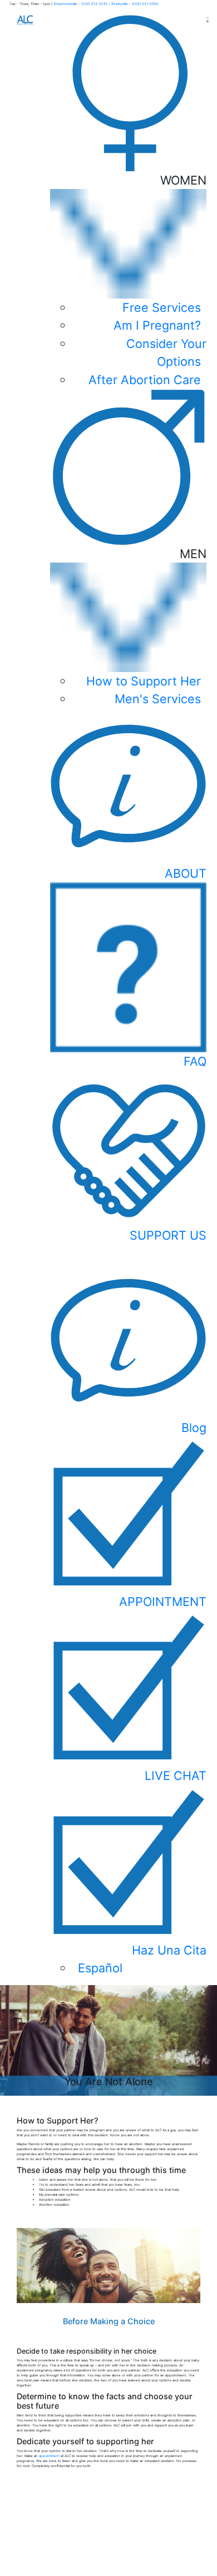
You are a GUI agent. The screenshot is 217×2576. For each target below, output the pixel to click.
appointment (49, 2456)
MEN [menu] (146, 626)
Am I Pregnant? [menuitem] (157, 325)
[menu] (128, 1881)
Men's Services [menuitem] (158, 699)
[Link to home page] (108, 2544)
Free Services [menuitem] (162, 307)
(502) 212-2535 (95, 4)
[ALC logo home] (25, 19)
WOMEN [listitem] (147, 280)
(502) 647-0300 (145, 4)
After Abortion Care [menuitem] (145, 380)
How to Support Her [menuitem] (144, 681)
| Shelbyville (119, 4)
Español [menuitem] (100, 1968)
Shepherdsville (66, 4)
